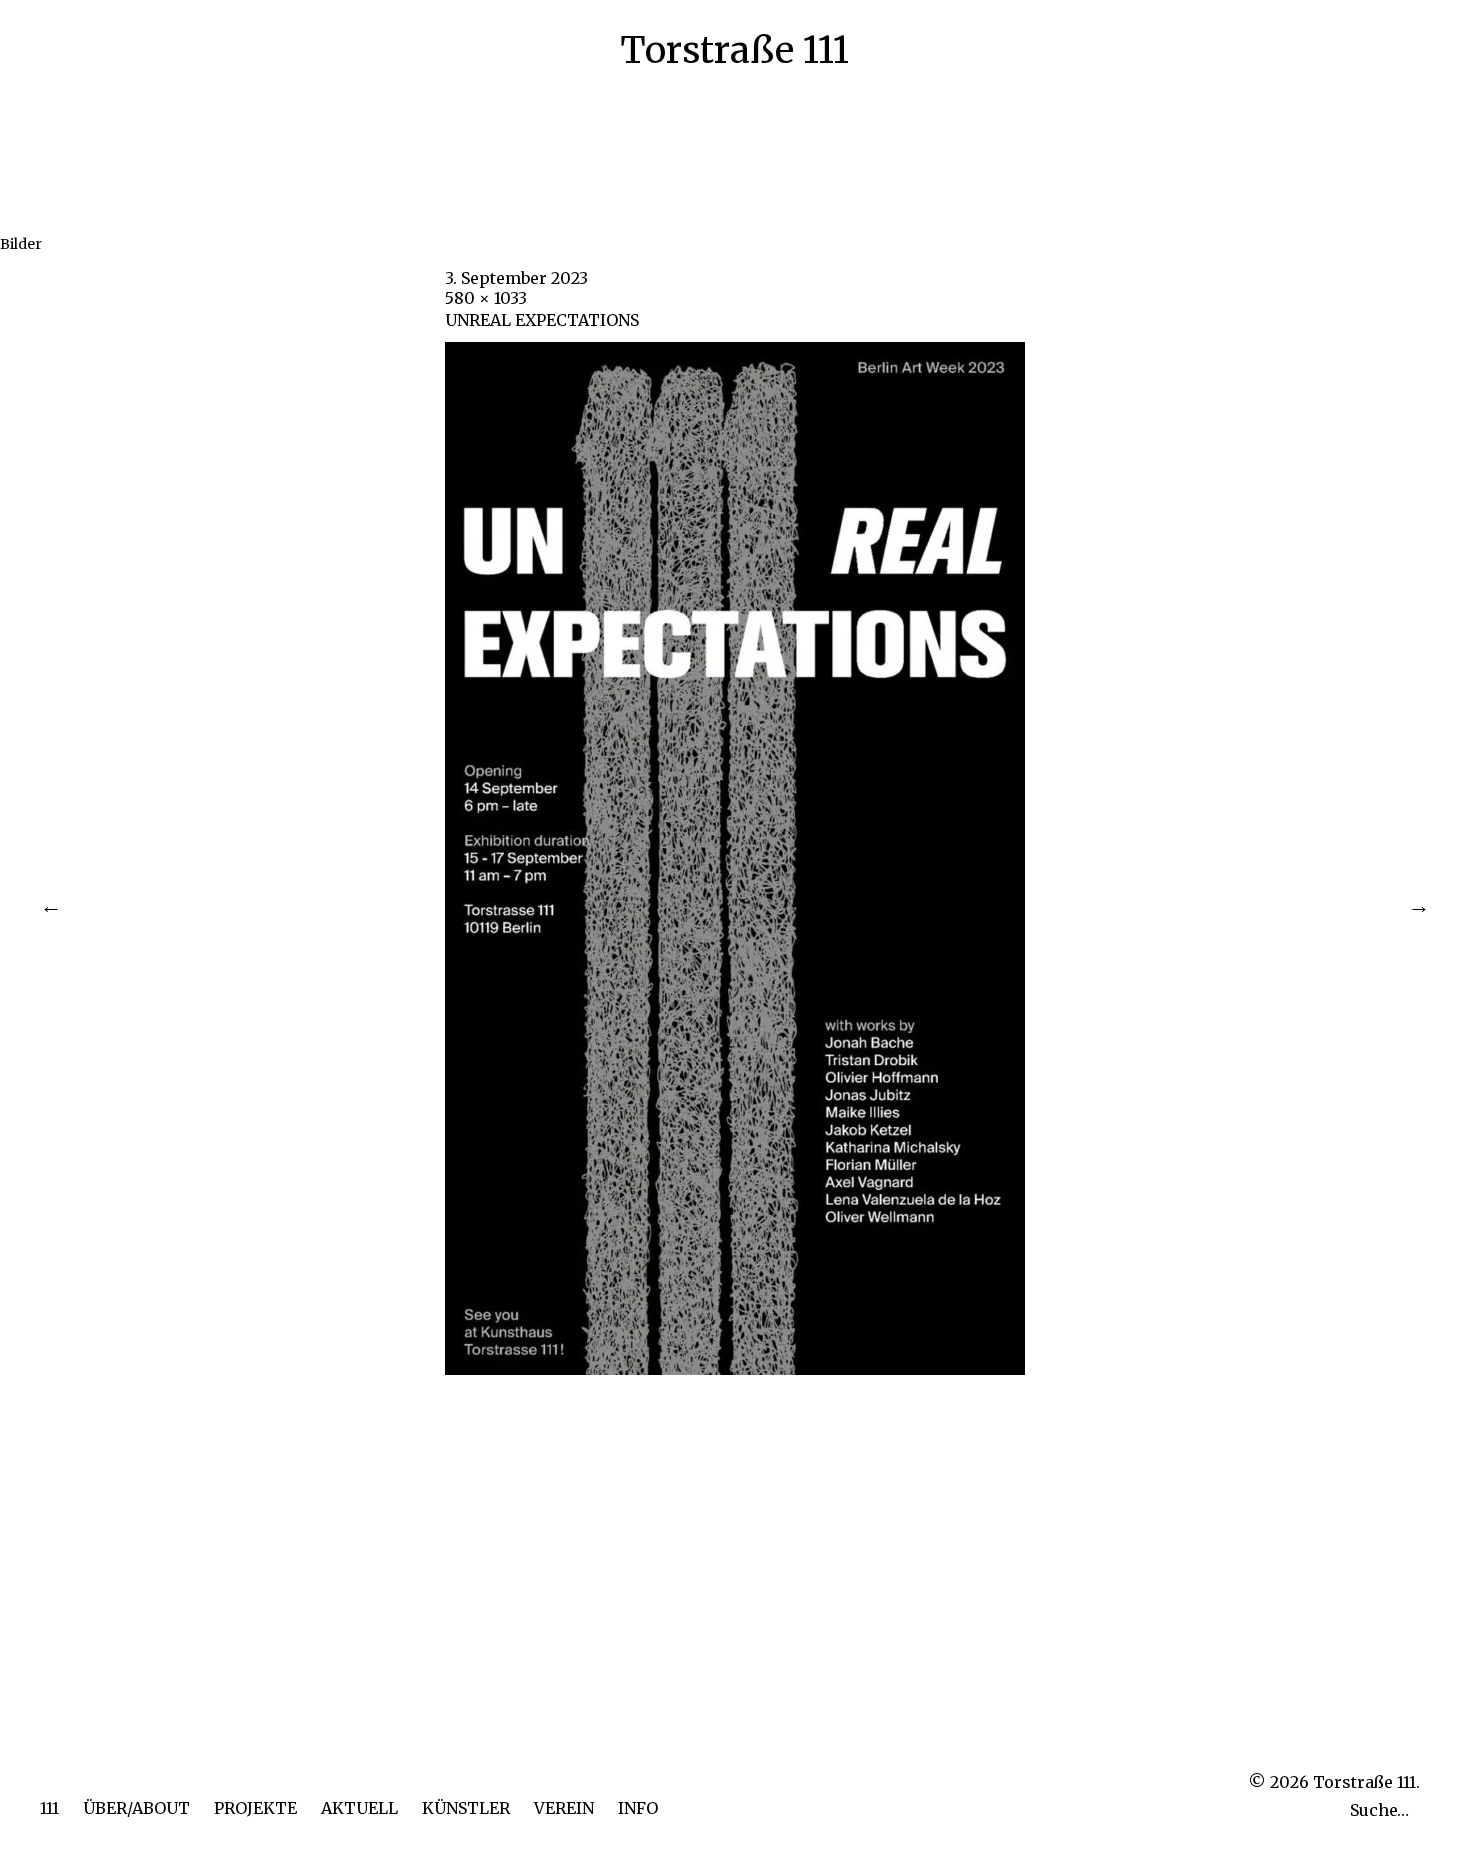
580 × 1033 (486, 298)
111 (49, 1808)
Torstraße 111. (1366, 1782)
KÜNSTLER (466, 1808)
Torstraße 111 (734, 50)
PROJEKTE (255, 1808)
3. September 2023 (516, 278)
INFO (638, 1808)
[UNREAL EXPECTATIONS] (735, 1369)
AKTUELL (359, 1808)
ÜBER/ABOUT (136, 1808)
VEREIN (564, 1808)
